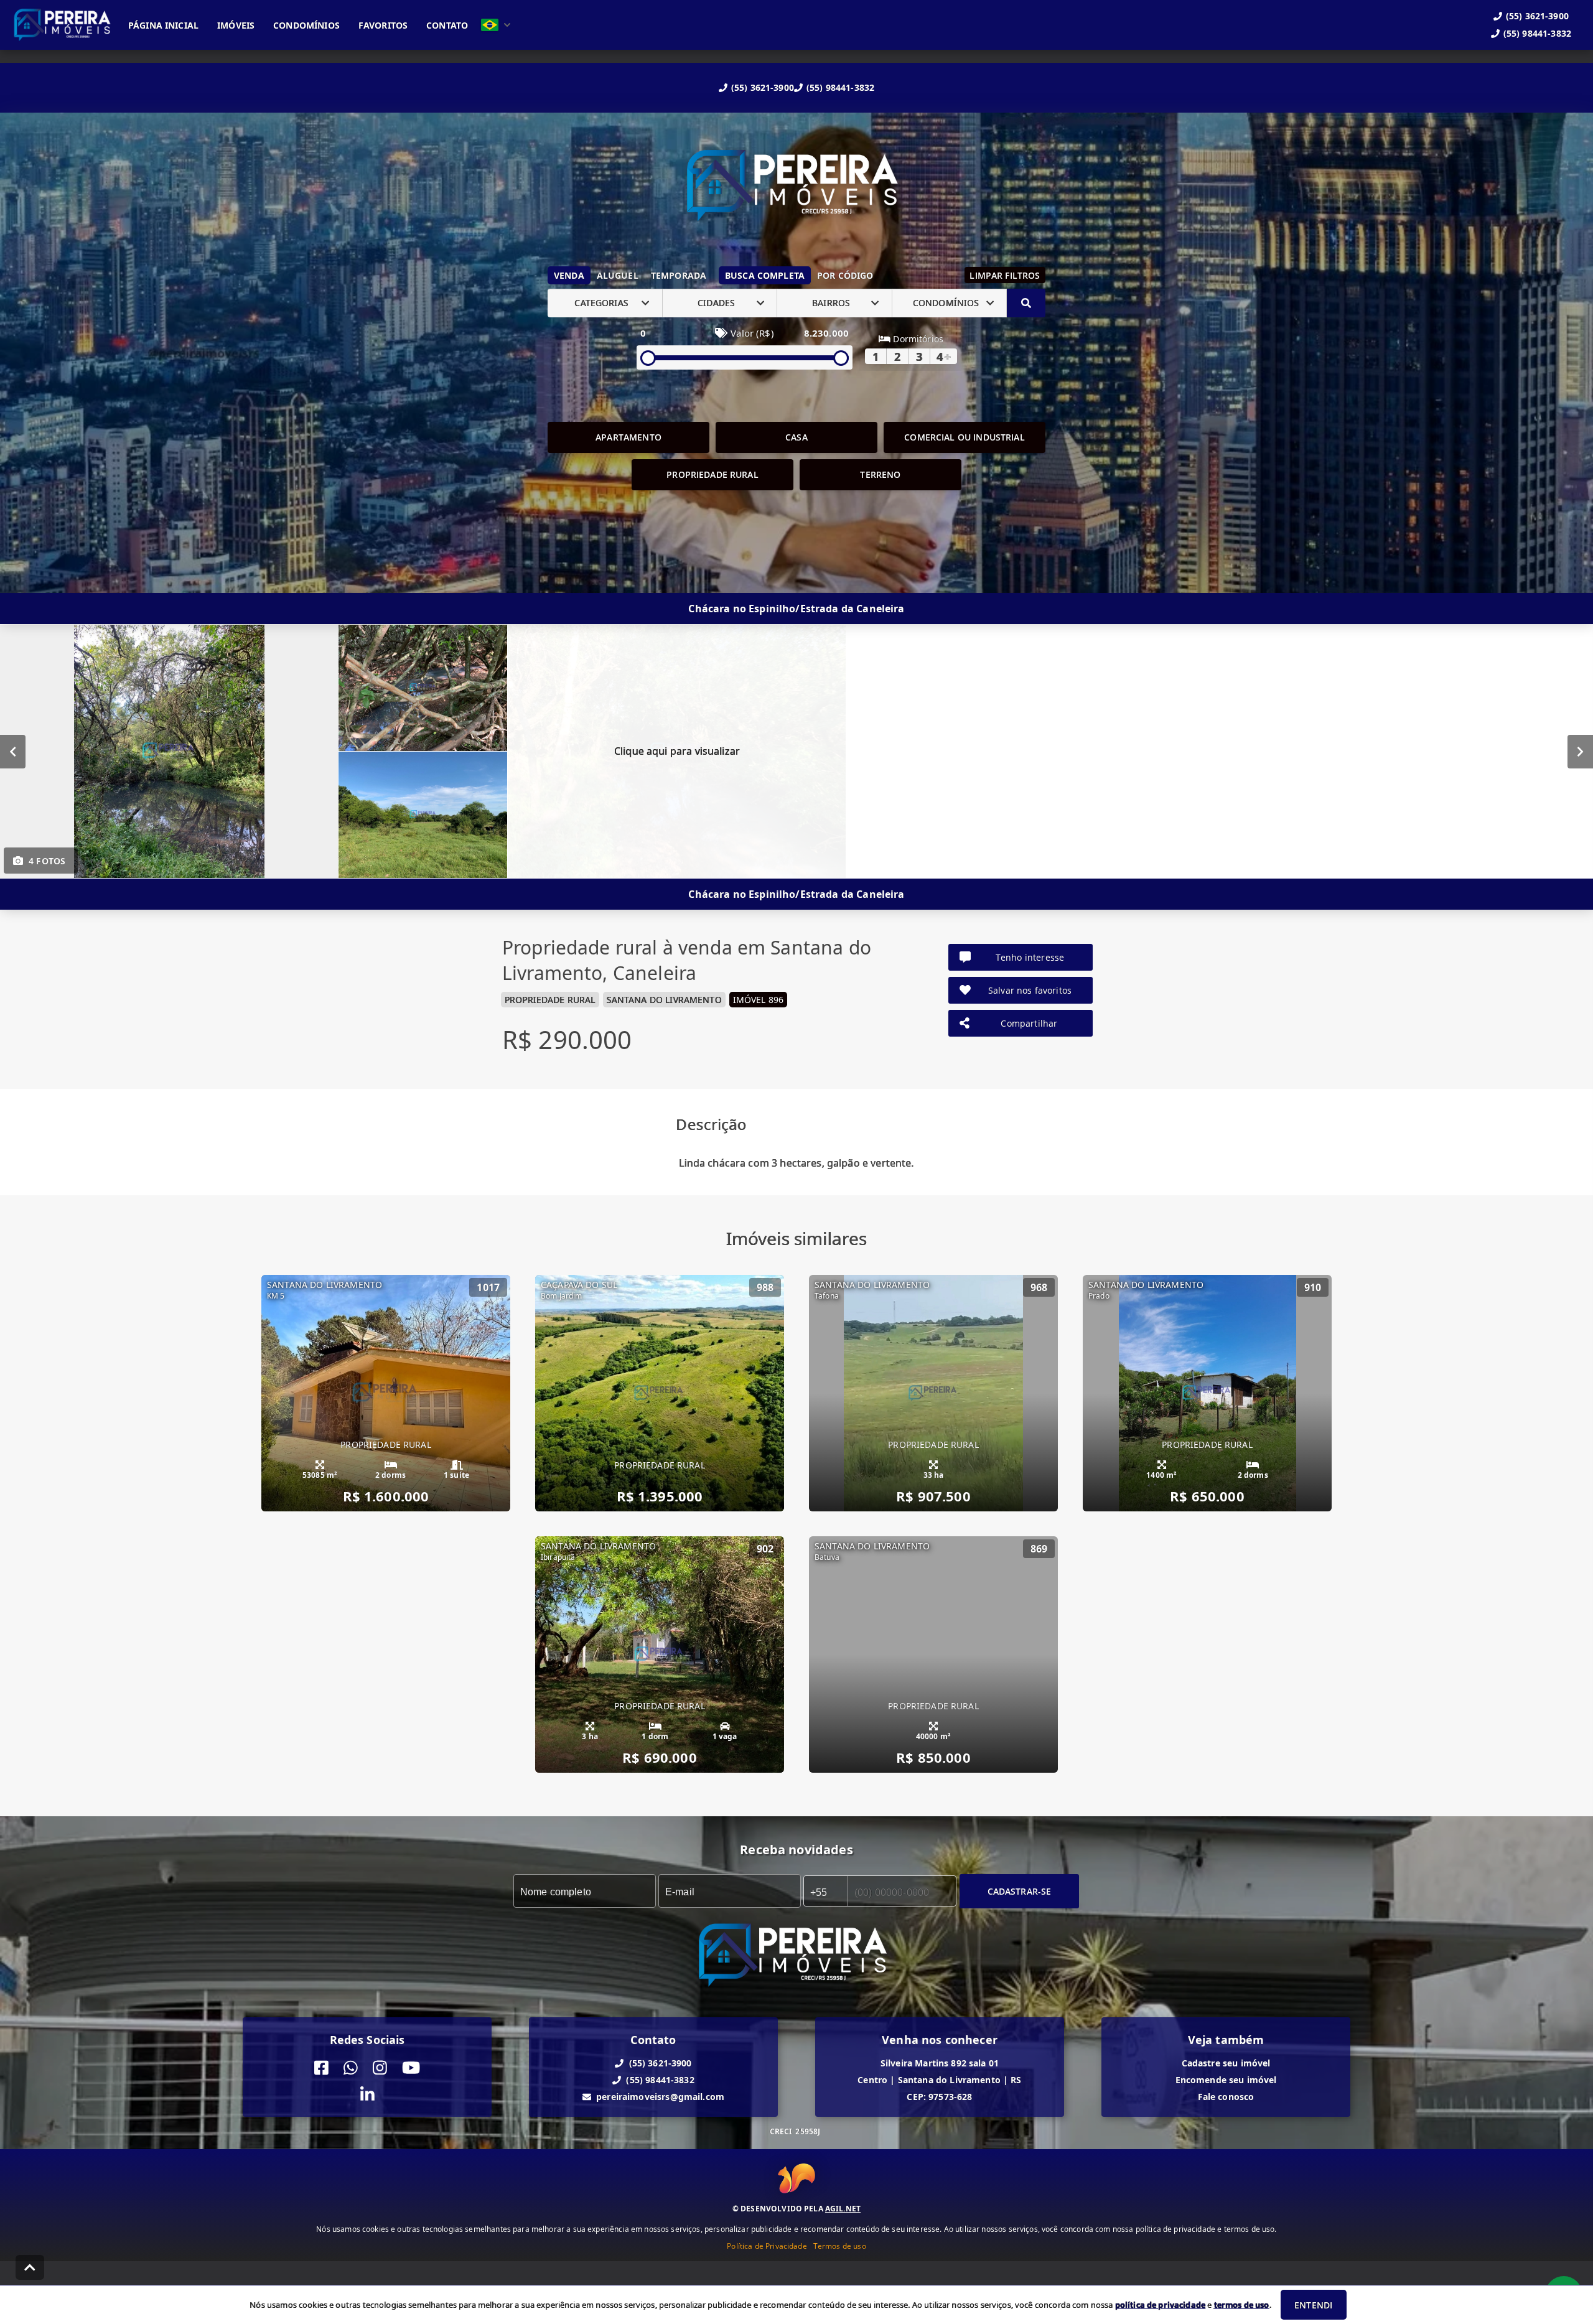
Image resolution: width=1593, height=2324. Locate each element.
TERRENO (880, 474)
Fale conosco (1226, 2097)
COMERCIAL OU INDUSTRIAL (964, 437)
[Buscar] (1026, 303)
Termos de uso (840, 2245)
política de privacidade (1160, 2305)
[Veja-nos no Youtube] (411, 2068)
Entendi (1313, 2305)
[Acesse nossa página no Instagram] (380, 2068)
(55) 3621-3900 (763, 87)
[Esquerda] (13, 751)
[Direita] (1580, 751)
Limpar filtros (1005, 275)
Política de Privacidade (767, 2245)
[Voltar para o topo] (30, 2267)
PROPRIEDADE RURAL (712, 474)
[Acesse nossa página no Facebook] (321, 2068)
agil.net (843, 2208)
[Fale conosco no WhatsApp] (351, 2068)
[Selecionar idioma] (496, 25)
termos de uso (1242, 2305)
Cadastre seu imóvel (1226, 2063)
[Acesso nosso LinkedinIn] (367, 2095)
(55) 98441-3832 (840, 87)
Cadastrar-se (1020, 1891)
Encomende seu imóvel (1226, 2080)
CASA (796, 437)
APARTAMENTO (628, 437)
